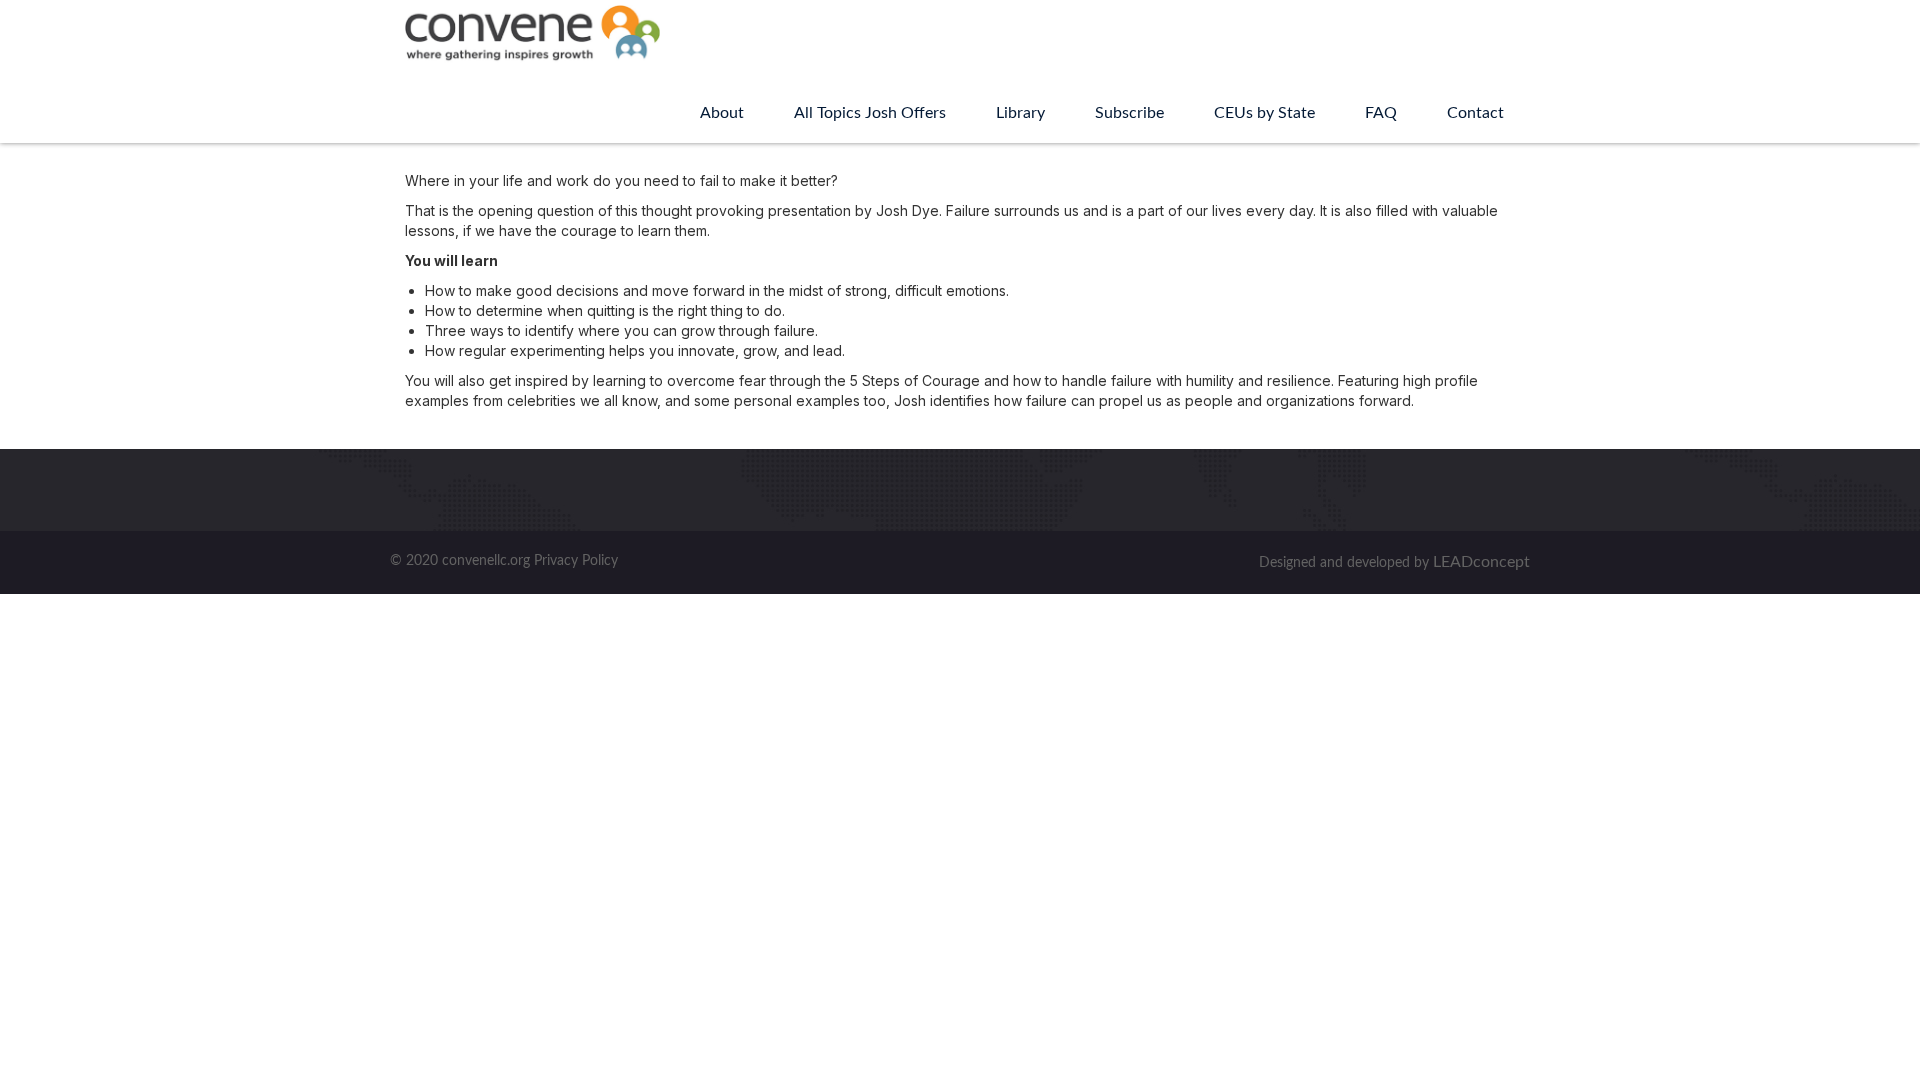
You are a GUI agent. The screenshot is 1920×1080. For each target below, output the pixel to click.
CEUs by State (1264, 113)
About (722, 113)
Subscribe (1129, 113)
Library (1020, 113)
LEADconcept (1481, 562)
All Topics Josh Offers (870, 113)
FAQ (1381, 113)
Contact (1475, 113)
